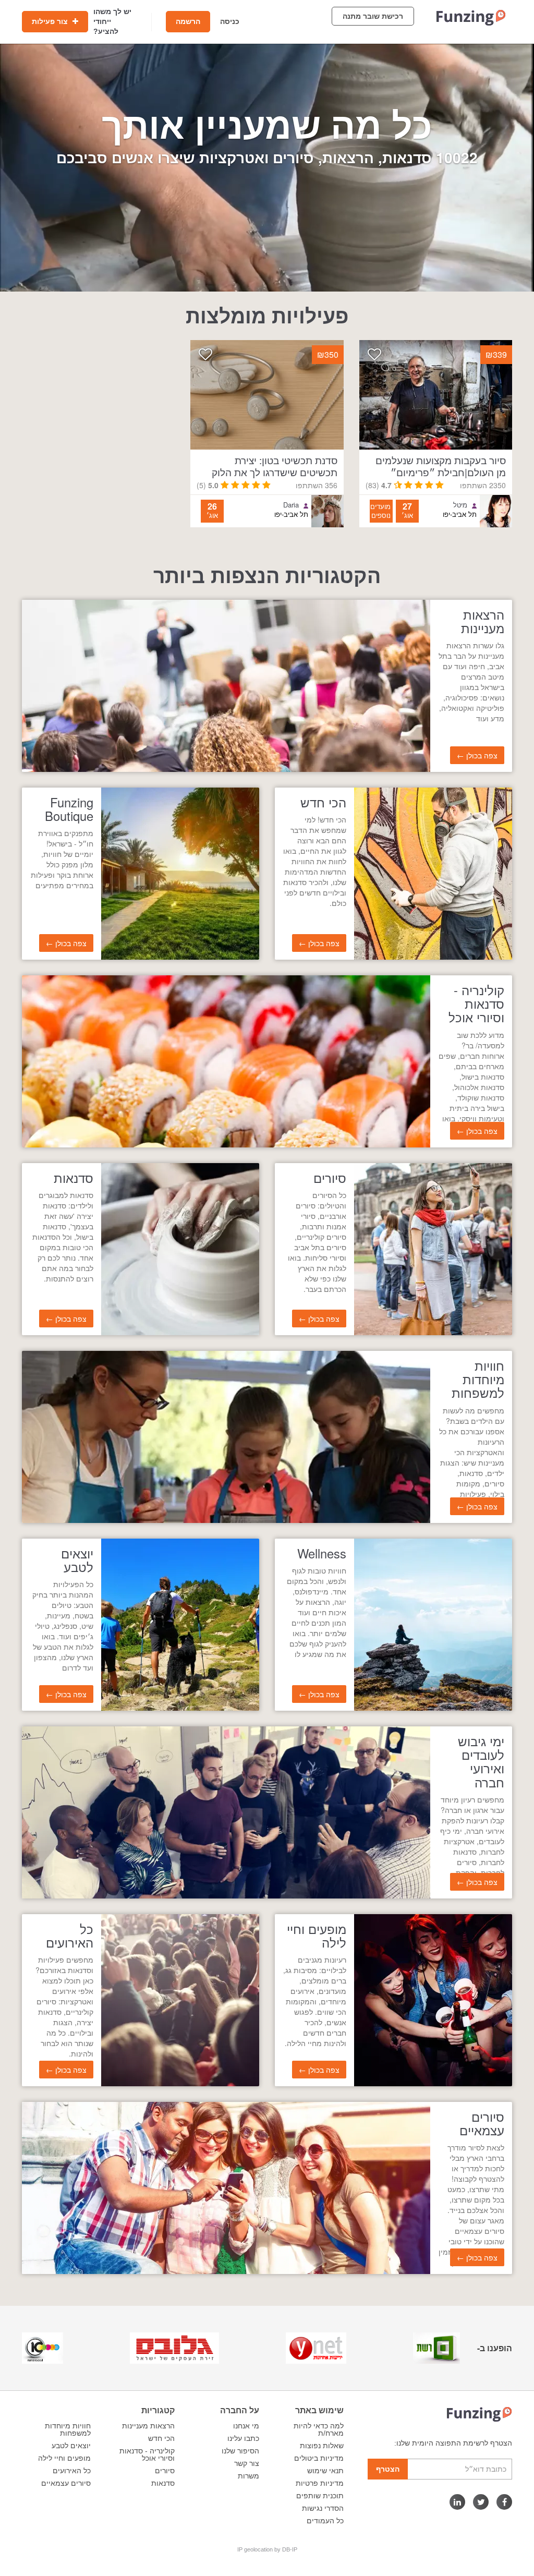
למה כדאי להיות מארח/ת (319, 2429)
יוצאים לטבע (71, 2446)
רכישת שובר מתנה (373, 16)
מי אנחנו (246, 2426)
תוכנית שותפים (320, 2496)
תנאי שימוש (325, 2471)
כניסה (230, 21)
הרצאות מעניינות (148, 2426)
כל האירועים (72, 2471)
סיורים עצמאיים (66, 2483)
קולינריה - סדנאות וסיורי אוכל (147, 2454)
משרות (248, 2476)
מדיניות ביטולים (319, 2458)
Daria (291, 505)
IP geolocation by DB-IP (267, 2549)
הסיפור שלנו (240, 2451)
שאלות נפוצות (322, 2446)
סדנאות (163, 2483)
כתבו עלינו (243, 2438)
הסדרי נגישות (323, 2508)
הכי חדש (161, 2438)
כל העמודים (325, 2521)
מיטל (460, 505)
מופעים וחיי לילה (64, 2458)
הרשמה (188, 21)
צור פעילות (51, 21)
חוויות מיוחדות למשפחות (68, 2429)
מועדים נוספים (380, 511)
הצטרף (388, 2469)
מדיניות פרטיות (320, 2483)
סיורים (165, 2471)
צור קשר (247, 2463)
